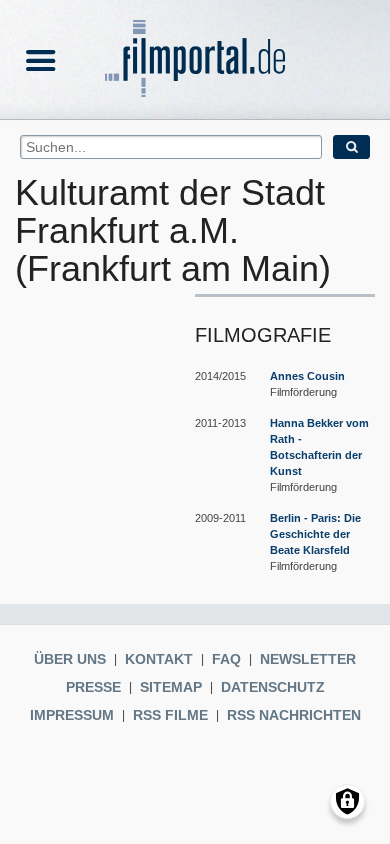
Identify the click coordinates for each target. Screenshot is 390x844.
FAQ (226, 659)
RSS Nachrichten (294, 715)
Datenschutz (273, 687)
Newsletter (308, 659)
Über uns (70, 659)
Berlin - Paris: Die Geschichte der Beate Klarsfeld (315, 534)
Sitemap (171, 687)
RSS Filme (170, 715)
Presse (93, 687)
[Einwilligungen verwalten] (347, 801)
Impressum (72, 715)
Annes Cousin (307, 376)
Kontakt (159, 659)
